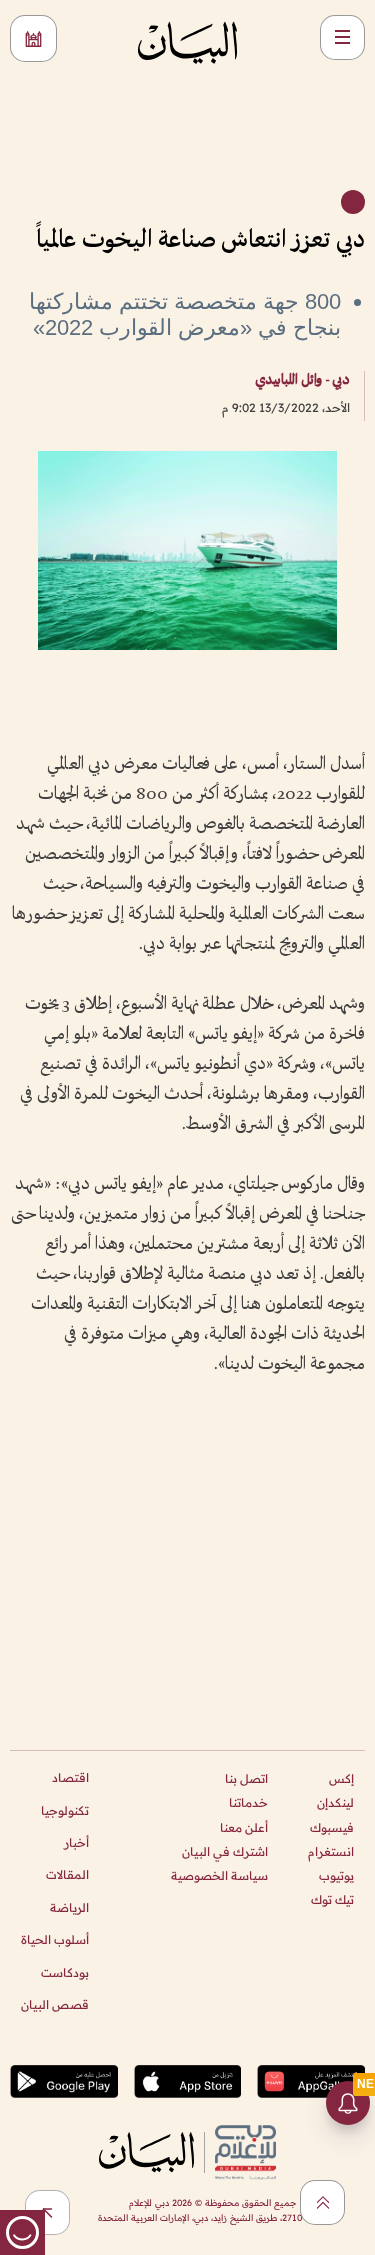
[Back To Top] (322, 2202)
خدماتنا (248, 1802)
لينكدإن (335, 1802)
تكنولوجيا (65, 1810)
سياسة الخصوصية (219, 1875)
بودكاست (65, 1972)
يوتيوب (336, 1875)
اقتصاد (70, 1777)
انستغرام (331, 1851)
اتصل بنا (246, 1778)
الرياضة (69, 1907)
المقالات (67, 1874)
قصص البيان (55, 2004)
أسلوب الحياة (55, 1939)
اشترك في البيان (225, 1851)
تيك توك (332, 1899)
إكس (341, 1778)
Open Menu (342, 37)
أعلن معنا (244, 1827)
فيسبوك (332, 1827)
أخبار (76, 1842)
